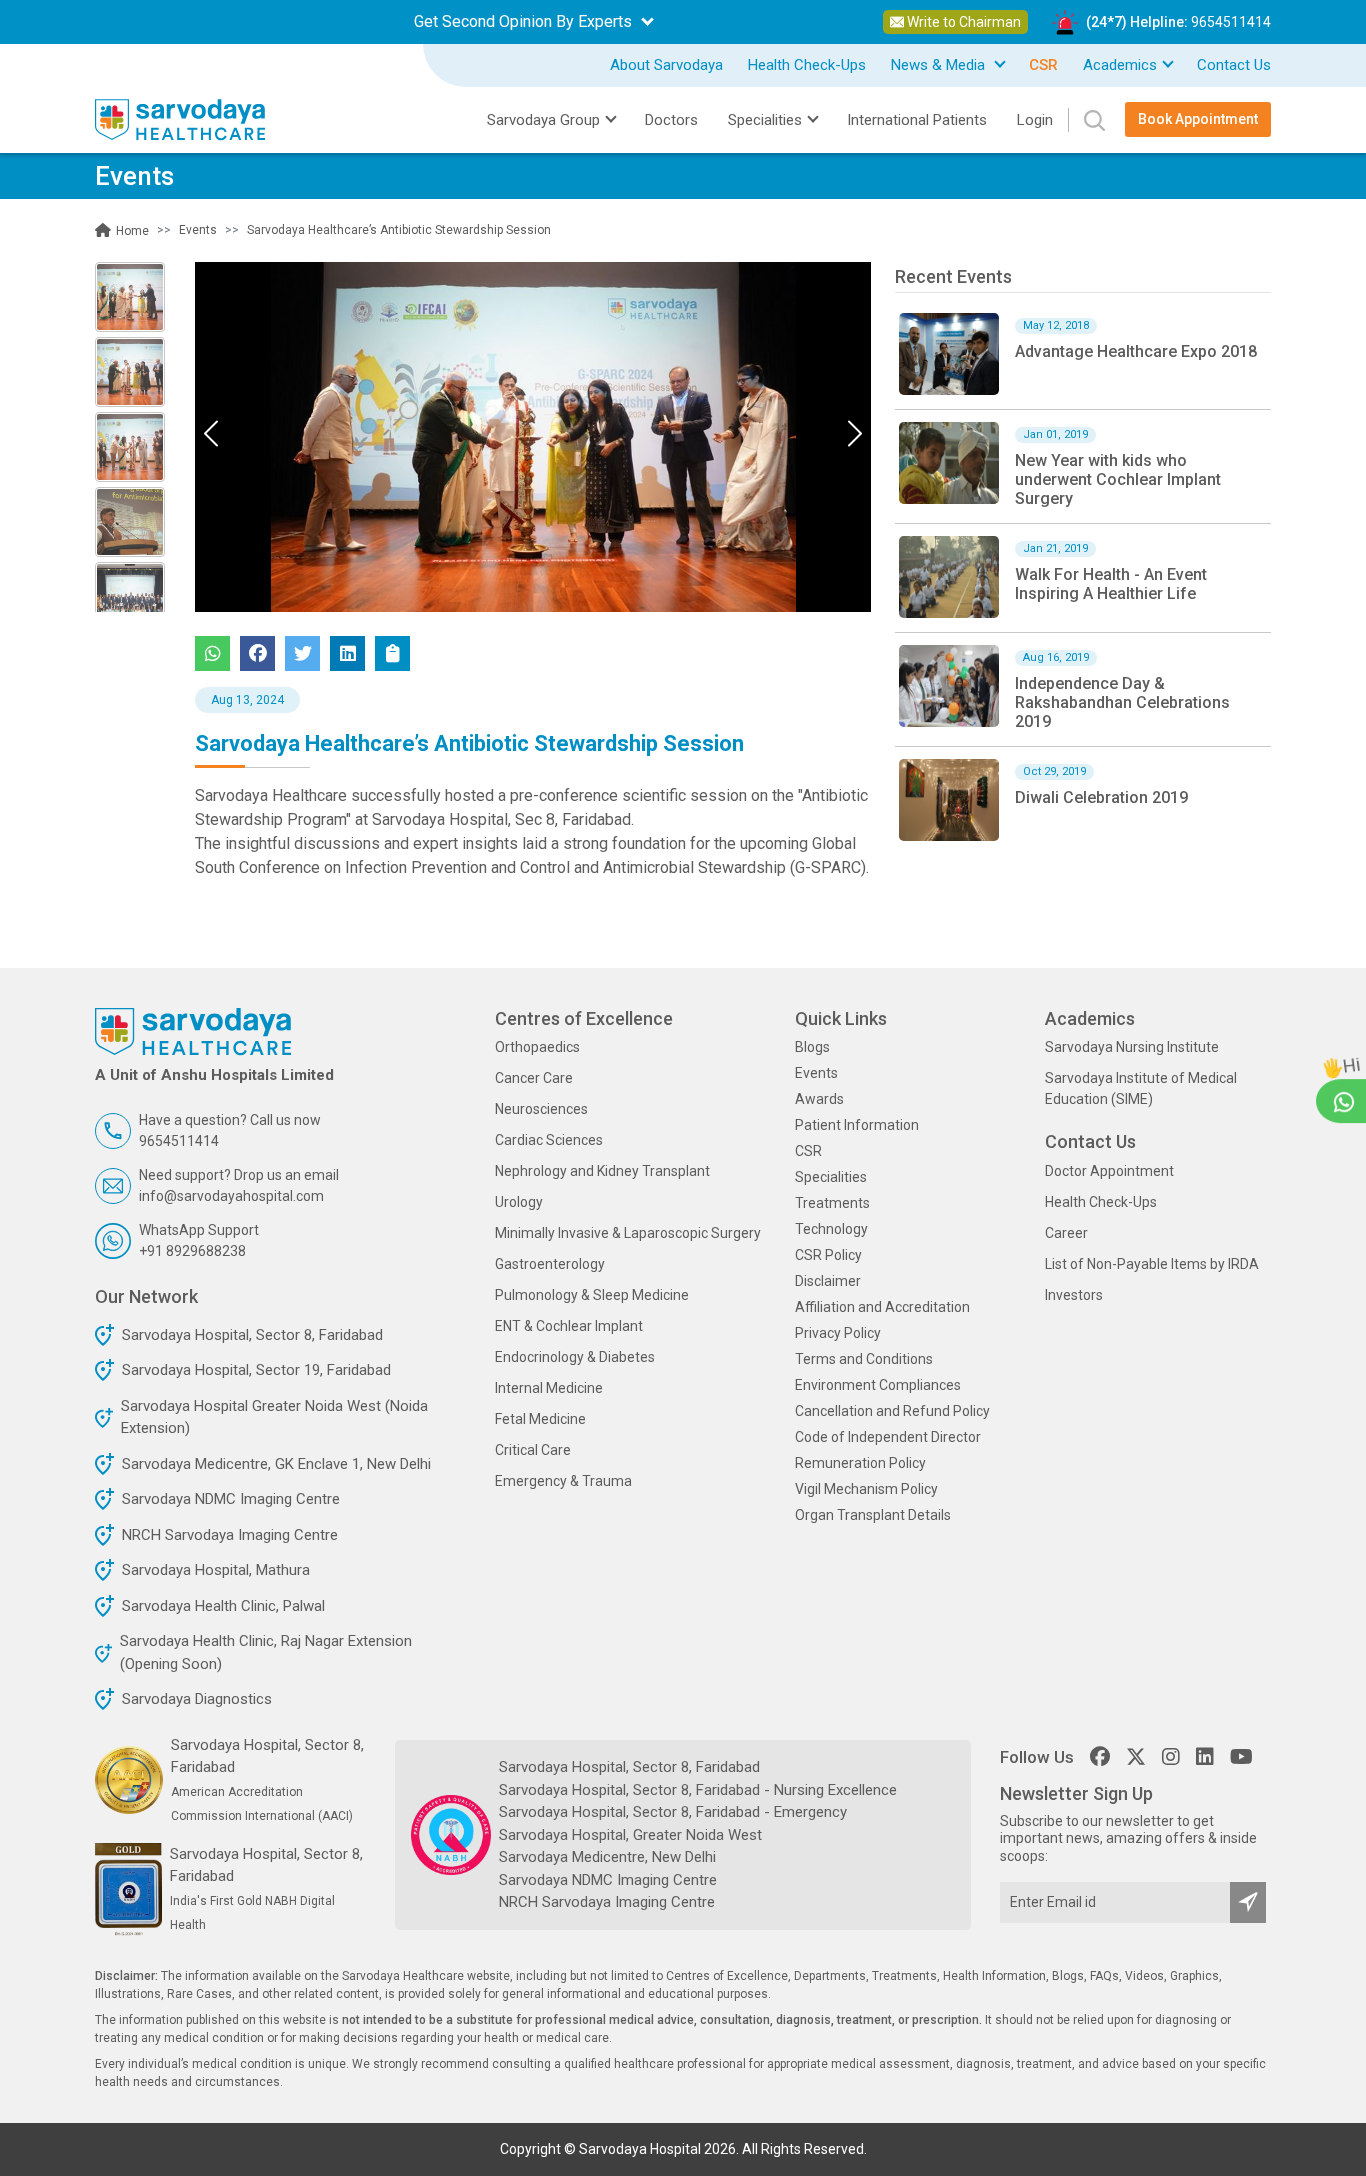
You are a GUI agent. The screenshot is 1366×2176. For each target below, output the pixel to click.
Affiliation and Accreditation (882, 1307)
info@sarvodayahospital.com (231, 1196)
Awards (819, 1099)
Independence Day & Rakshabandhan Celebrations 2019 (1122, 702)
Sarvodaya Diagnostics (197, 1699)
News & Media (940, 65)
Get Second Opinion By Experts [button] (525, 21)
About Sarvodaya (666, 65)
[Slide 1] (130, 372)
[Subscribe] (1248, 1902)
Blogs (812, 1047)
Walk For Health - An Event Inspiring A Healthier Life (1111, 584)
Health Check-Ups (807, 65)
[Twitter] (302, 653)
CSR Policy (828, 1255)
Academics (1120, 65)
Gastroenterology (550, 1264)
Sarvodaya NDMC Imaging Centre (231, 1499)
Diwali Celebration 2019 (1101, 797)
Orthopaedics (537, 1047)
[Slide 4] (130, 597)
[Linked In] (347, 653)
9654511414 (1231, 22)
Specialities (831, 1177)
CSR (808, 1151)
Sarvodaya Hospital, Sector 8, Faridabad (252, 1335)
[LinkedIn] (1205, 1757)
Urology (519, 1202)
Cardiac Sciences (549, 1140)
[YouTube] (1241, 1757)
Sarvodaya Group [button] (543, 120)
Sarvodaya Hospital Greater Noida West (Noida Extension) (274, 1417)
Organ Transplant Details (873, 1515)
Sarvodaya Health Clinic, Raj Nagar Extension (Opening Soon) (266, 1652)
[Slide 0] (130, 297)
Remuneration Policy (860, 1463)
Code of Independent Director (888, 1437)
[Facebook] (257, 653)
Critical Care (533, 1450)
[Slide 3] (130, 522)
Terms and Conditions (864, 1359)
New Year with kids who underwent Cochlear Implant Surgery (1118, 479)
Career (1066, 1233)
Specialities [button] (765, 120)
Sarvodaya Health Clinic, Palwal (223, 1606)
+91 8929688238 (192, 1251)
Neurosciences (541, 1109)
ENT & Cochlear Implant (569, 1326)
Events (816, 1073)
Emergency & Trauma (563, 1481)
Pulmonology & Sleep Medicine (592, 1295)
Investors (1074, 1295)
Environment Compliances (878, 1385)
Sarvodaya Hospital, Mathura (216, 1570)
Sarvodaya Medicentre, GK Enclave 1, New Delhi (276, 1464)
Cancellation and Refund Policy (892, 1411)
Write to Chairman (962, 22)
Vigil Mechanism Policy (866, 1489)
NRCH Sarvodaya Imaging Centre (230, 1535)
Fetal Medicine (540, 1419)
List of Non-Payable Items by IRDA (1152, 1264)
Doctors (671, 120)
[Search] (1086, 120)
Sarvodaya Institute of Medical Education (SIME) (1141, 1088)
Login (1035, 120)
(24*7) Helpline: (1178, 22)
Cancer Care (534, 1078)
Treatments (832, 1203)
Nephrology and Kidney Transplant (602, 1171)
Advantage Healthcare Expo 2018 (1136, 351)
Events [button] (198, 230)
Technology (831, 1229)
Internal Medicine (549, 1388)
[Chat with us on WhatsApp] (1344, 1100)
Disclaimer (828, 1281)
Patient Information (857, 1125)
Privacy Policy (838, 1333)
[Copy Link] (392, 653)
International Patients (917, 120)
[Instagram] (1171, 1757)
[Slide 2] (130, 447)
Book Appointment (1198, 119)
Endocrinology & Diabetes (575, 1357)
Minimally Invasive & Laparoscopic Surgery (628, 1233)
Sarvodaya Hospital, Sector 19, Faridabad (256, 1370)
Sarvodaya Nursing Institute (1132, 1047)
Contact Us (1234, 65)
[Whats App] (212, 653)
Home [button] (131, 231)
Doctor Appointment (1109, 1171)
